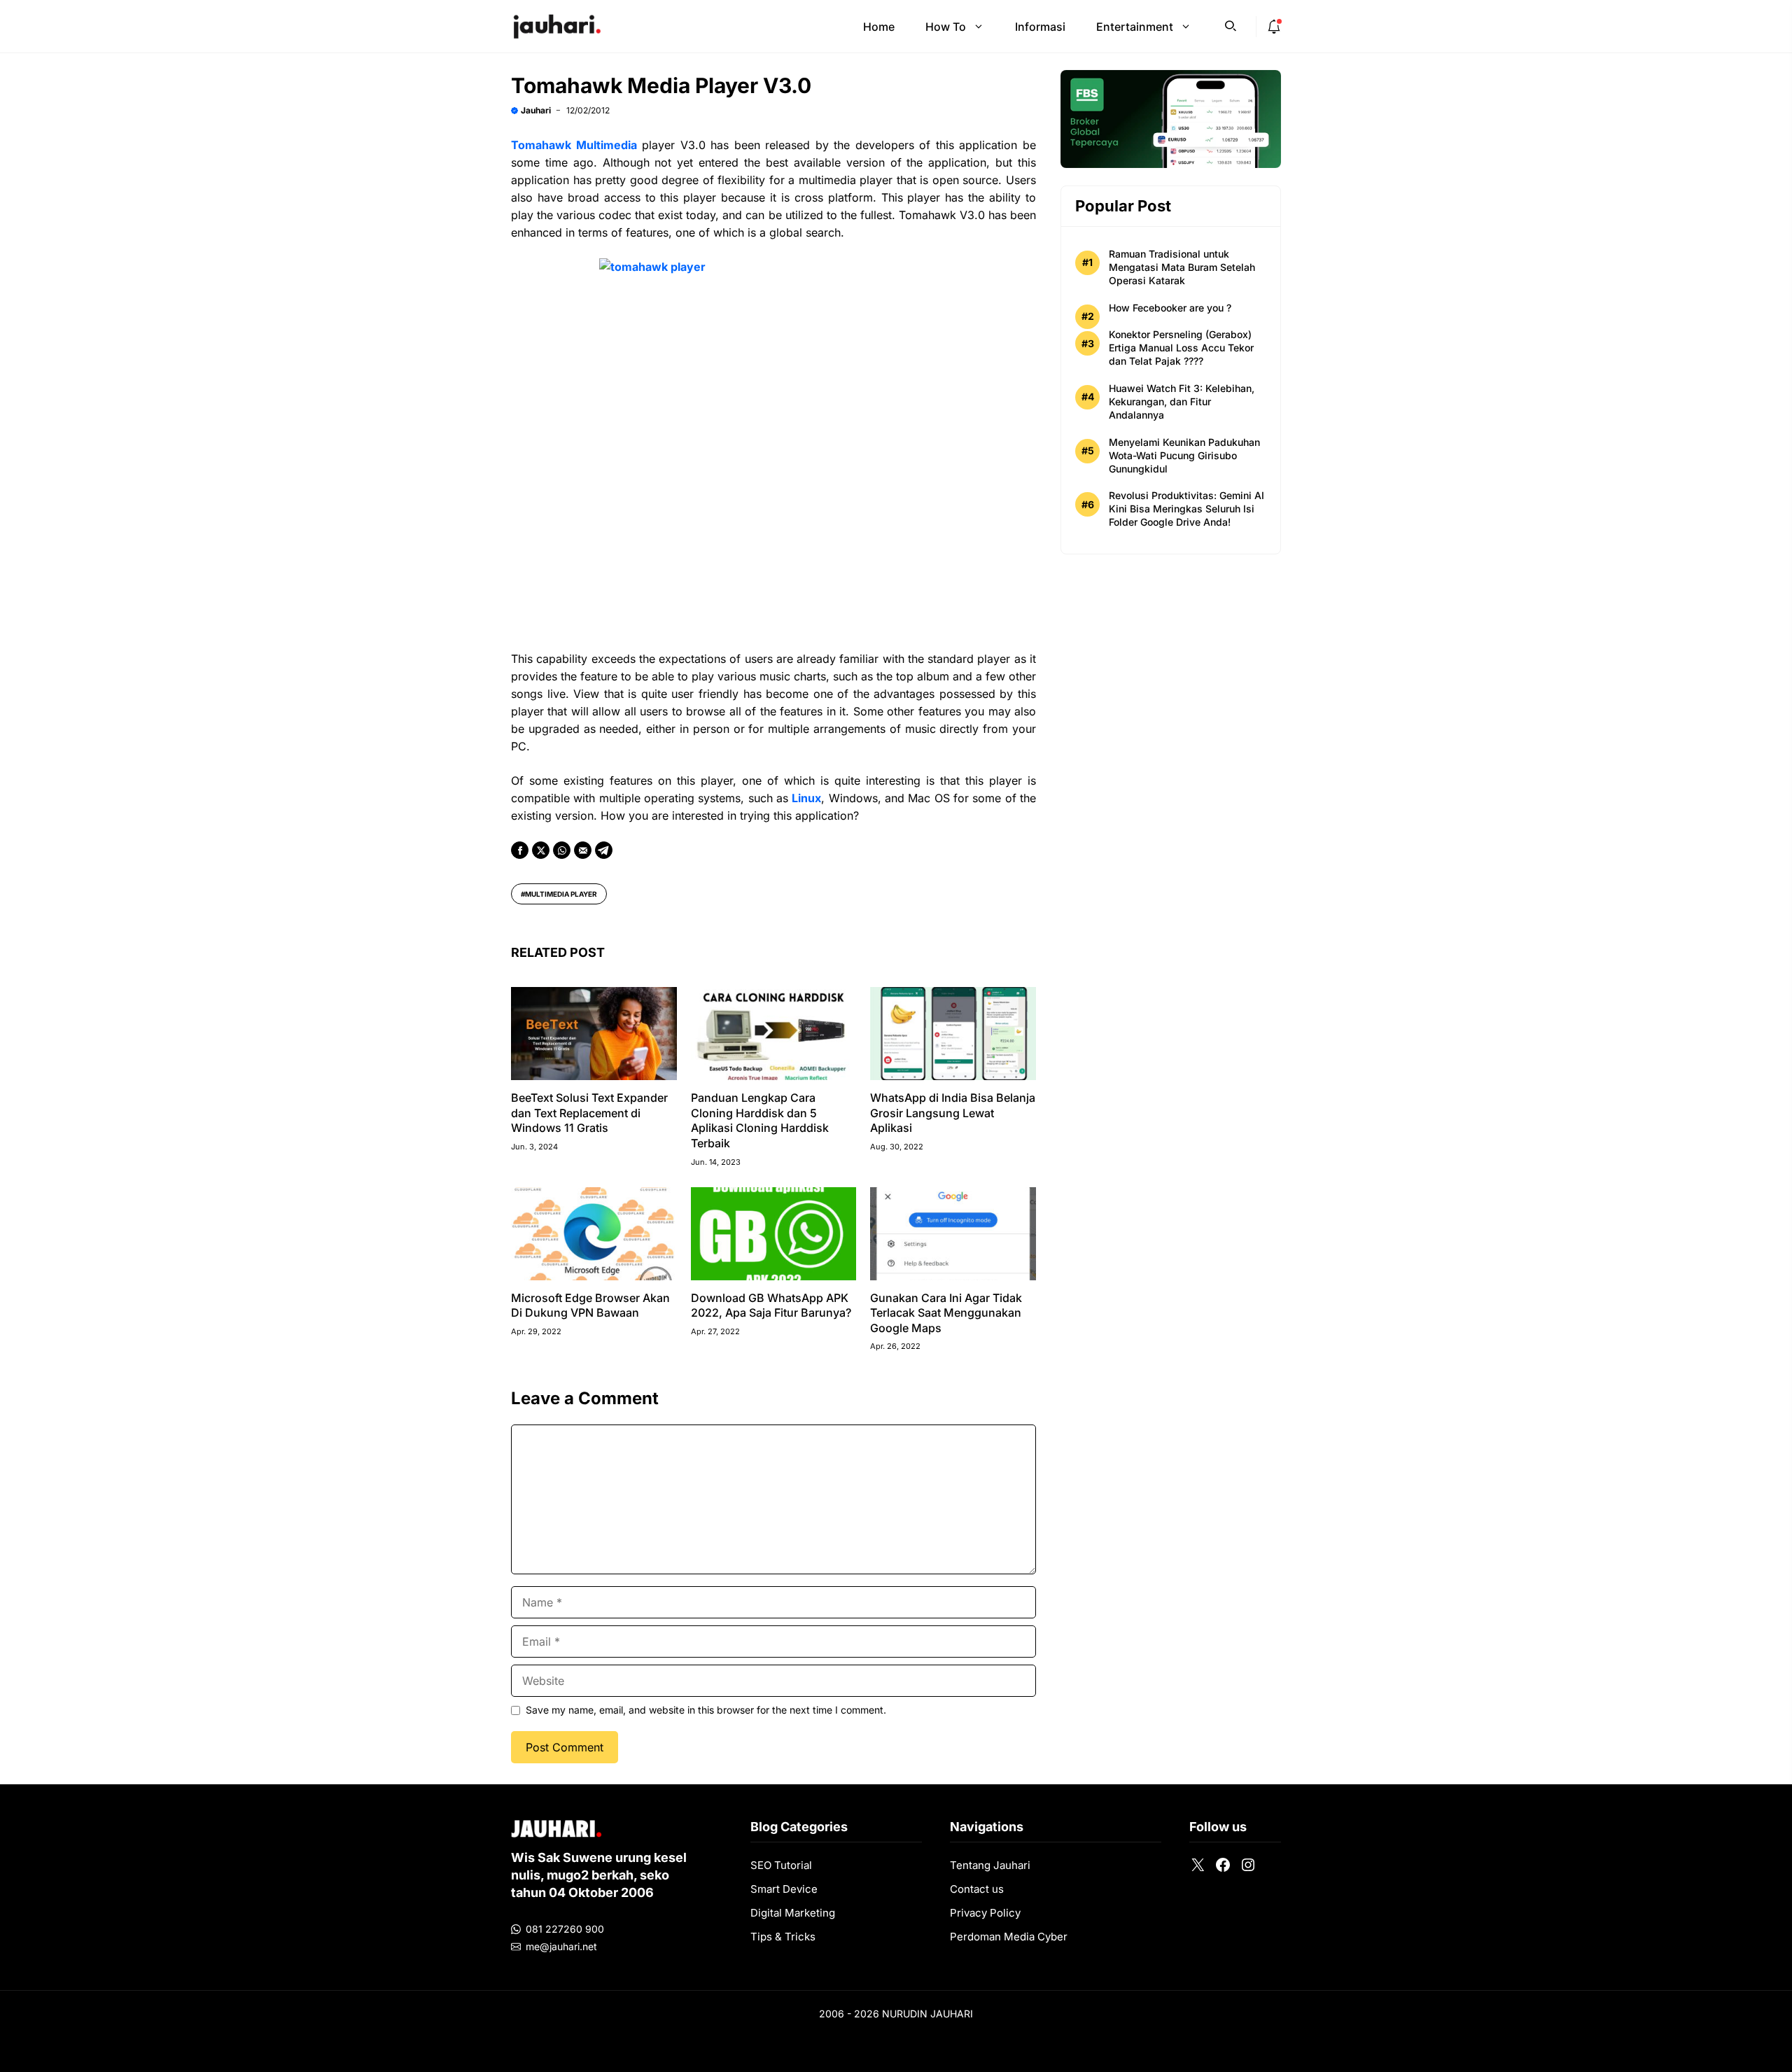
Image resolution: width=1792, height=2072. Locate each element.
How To (946, 27)
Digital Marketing (793, 1913)
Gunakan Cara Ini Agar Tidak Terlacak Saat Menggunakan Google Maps (946, 1313)
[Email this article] (583, 850)
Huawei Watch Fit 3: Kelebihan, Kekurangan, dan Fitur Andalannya (1182, 401)
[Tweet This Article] (541, 850)
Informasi (1040, 27)
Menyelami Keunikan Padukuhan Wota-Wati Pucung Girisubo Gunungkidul (1184, 455)
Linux (806, 798)
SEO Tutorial (781, 1865)
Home (879, 27)
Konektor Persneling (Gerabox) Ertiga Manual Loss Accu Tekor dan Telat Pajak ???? (1181, 348)
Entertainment (1135, 27)
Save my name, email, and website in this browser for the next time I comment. (706, 1710)
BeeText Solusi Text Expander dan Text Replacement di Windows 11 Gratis (589, 1113)
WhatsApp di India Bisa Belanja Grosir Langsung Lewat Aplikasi (953, 1113)
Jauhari (536, 110)
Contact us (977, 1889)
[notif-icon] (1274, 27)
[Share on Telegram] (604, 850)
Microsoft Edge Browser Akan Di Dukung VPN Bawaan (590, 1305)
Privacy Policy (985, 1913)
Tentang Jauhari (990, 1865)
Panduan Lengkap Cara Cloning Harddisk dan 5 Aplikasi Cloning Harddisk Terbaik (760, 1120)
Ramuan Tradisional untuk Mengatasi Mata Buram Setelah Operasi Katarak (1182, 267)
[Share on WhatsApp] (562, 850)
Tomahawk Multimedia (574, 145)
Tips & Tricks (783, 1937)
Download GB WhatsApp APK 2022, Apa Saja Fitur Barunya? (771, 1305)
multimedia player (561, 894)
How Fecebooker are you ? (1170, 308)
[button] (1231, 24)
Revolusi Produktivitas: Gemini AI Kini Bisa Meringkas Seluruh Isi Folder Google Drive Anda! (1186, 509)
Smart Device (784, 1889)
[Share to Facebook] (520, 850)
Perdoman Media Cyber (1009, 1937)
